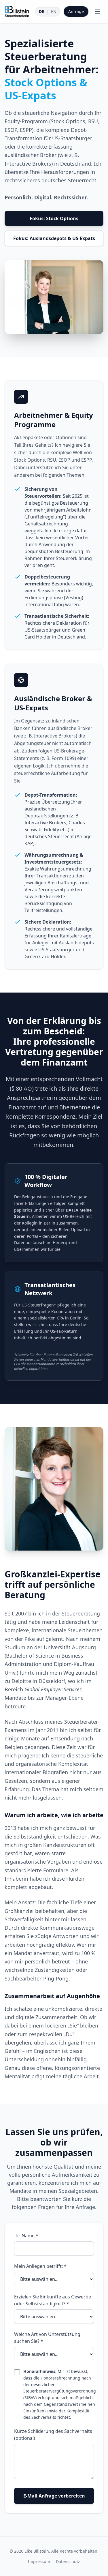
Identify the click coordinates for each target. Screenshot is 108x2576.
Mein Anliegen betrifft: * (40, 2266)
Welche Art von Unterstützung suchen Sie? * (47, 2338)
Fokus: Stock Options (54, 218)
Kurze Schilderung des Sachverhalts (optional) (53, 2435)
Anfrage (76, 11)
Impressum (39, 2561)
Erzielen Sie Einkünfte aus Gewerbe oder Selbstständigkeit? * (53, 2300)
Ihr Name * (26, 2236)
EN (54, 11)
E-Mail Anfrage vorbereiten (54, 2496)
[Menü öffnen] (98, 12)
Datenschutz (68, 2561)
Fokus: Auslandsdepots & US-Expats (54, 238)
